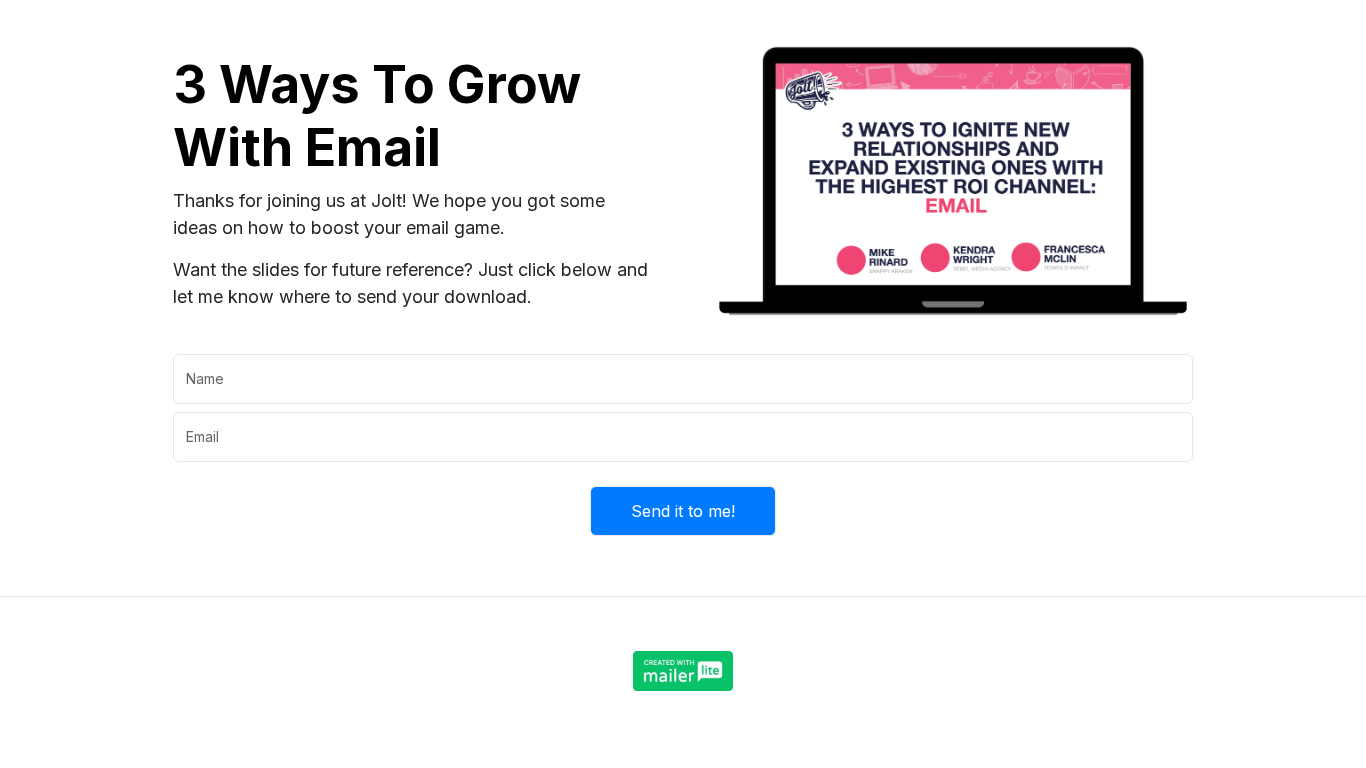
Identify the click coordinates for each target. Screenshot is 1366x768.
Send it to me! (683, 511)
